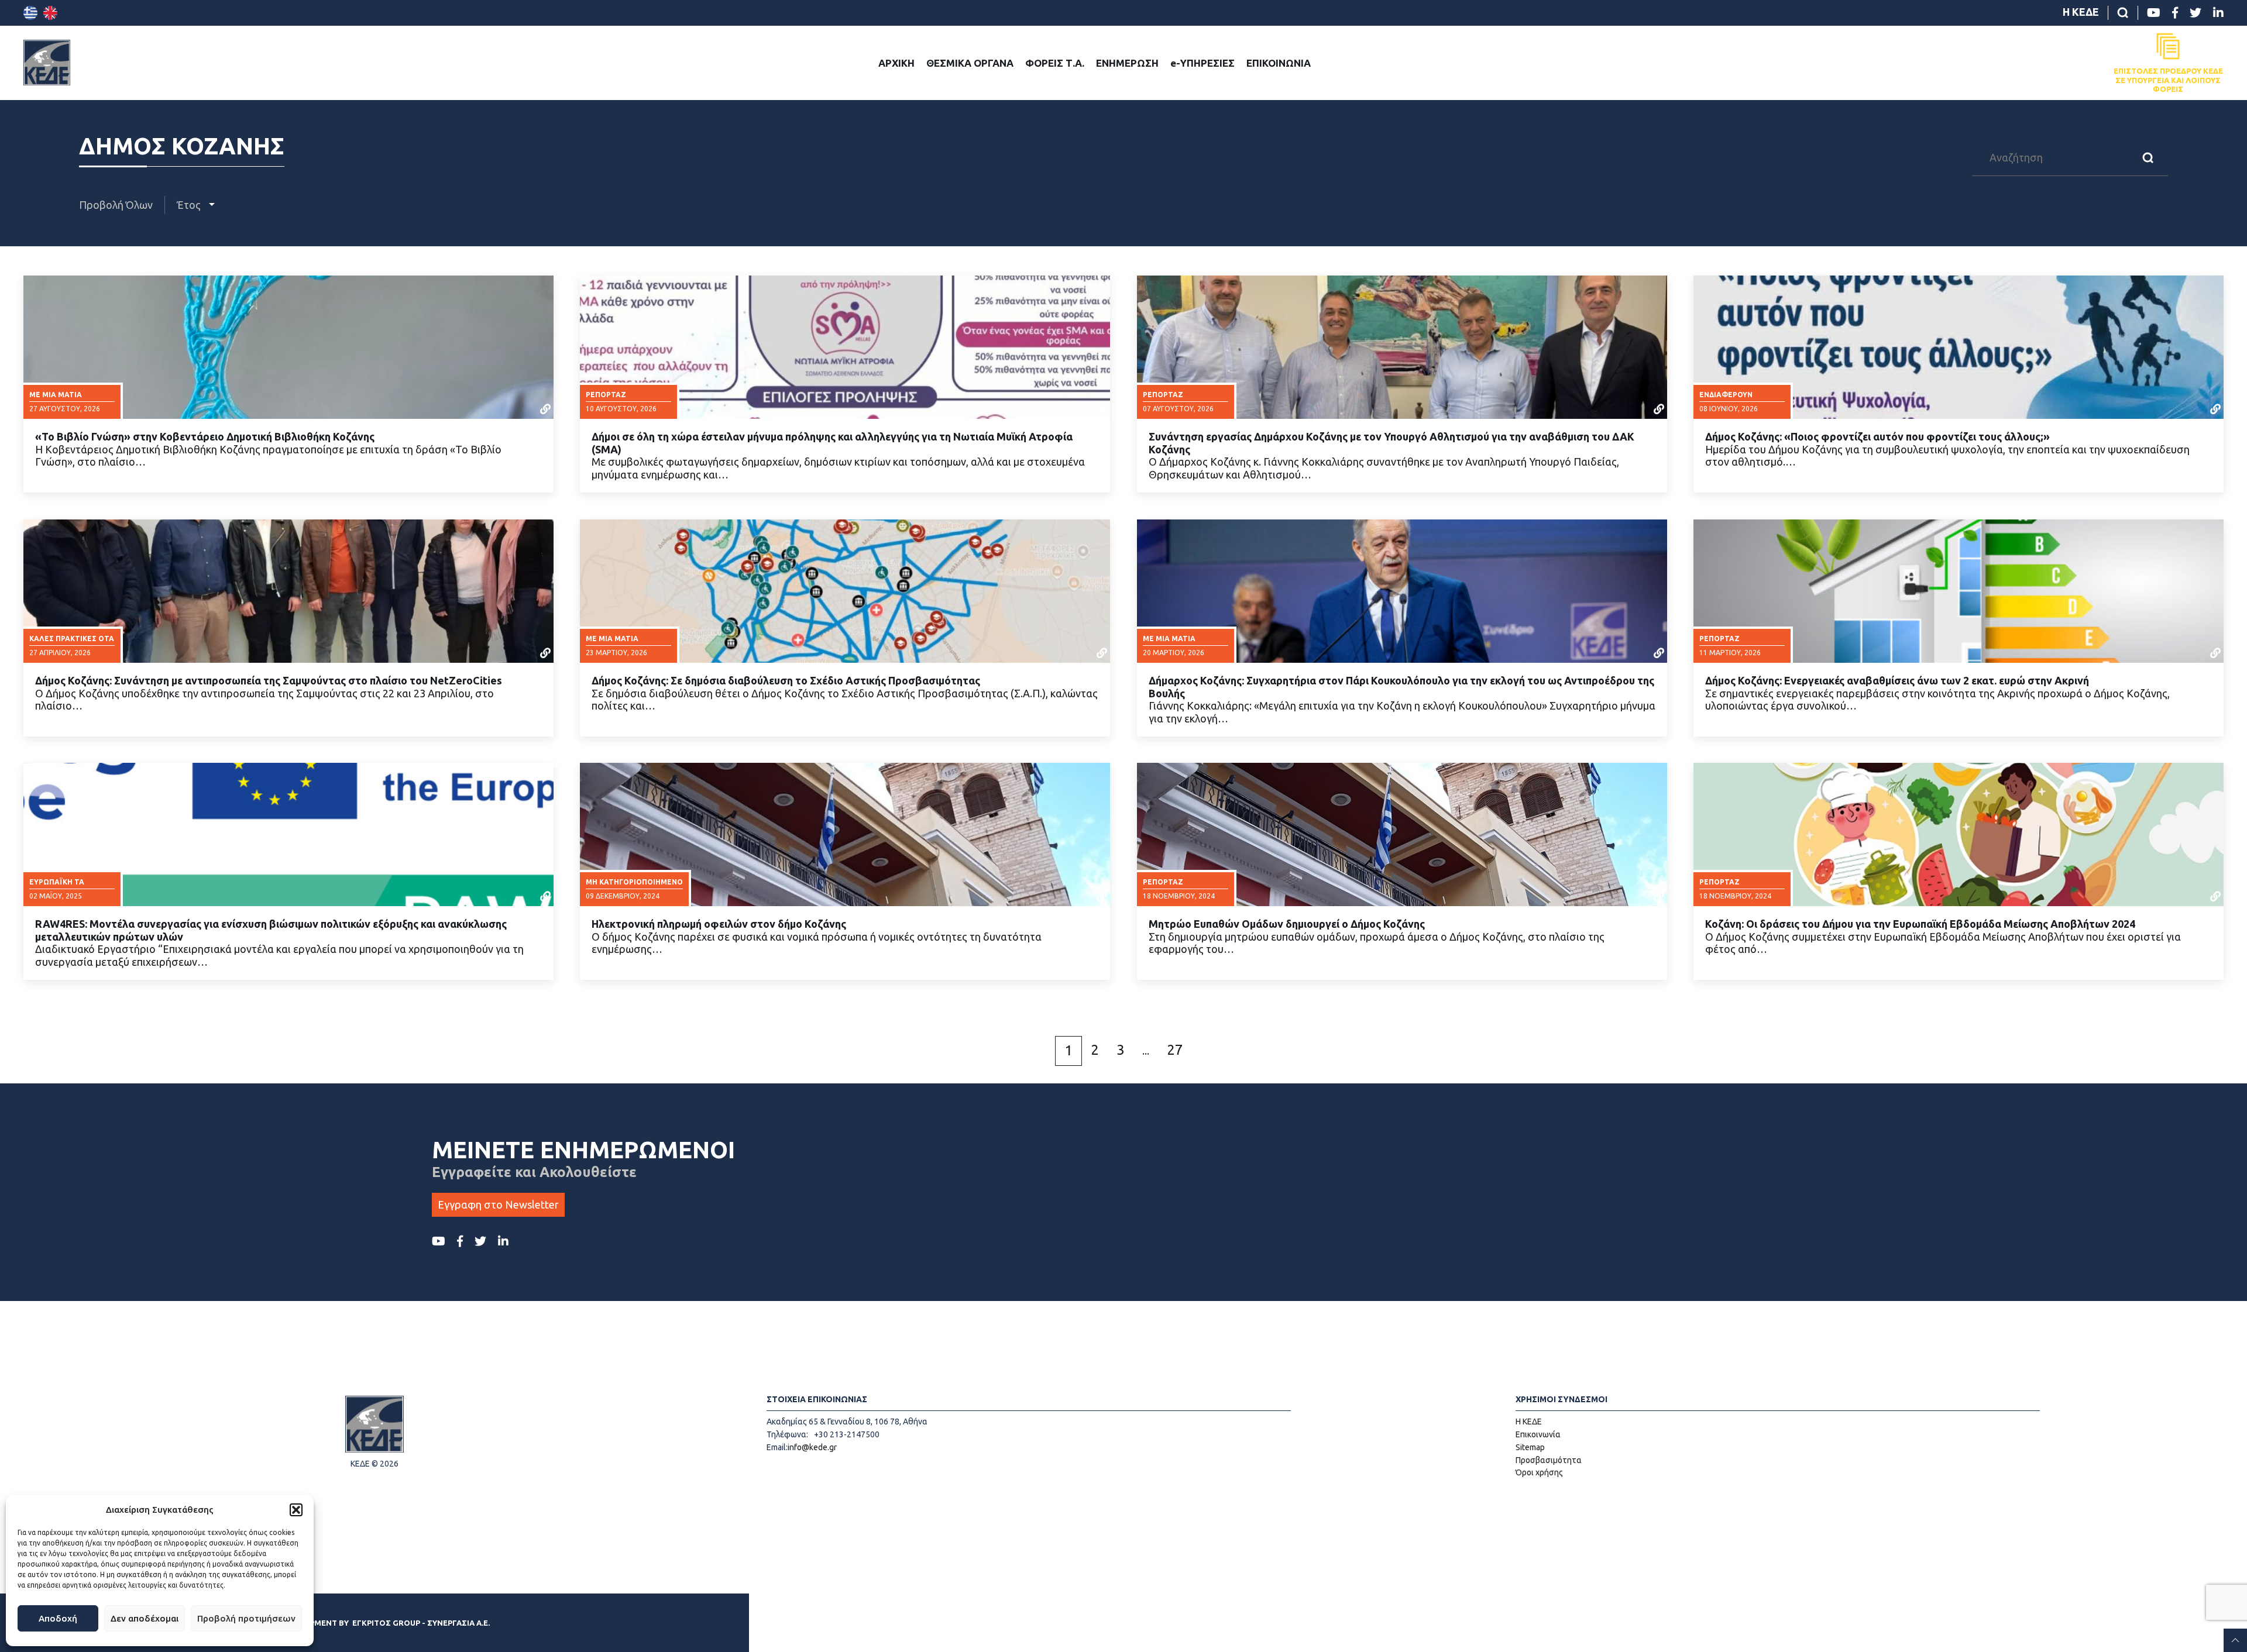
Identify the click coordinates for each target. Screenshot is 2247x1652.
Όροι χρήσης (1539, 1472)
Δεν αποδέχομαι (145, 1618)
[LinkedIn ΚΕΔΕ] (2218, 13)
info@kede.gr (812, 1447)
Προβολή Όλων (116, 205)
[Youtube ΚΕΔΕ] (2154, 13)
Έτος (190, 205)
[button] (296, 1510)
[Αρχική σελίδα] (47, 63)
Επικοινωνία (1538, 1434)
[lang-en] (50, 13)
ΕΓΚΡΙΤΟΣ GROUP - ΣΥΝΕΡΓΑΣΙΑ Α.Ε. (421, 1623)
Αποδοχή (58, 1618)
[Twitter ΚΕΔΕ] (2196, 13)
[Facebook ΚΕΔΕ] (2175, 13)
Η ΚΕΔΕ (2081, 12)
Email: (777, 1447)
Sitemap (1530, 1447)
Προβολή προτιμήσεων (246, 1618)
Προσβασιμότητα (1549, 1460)
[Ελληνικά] (30, 13)
